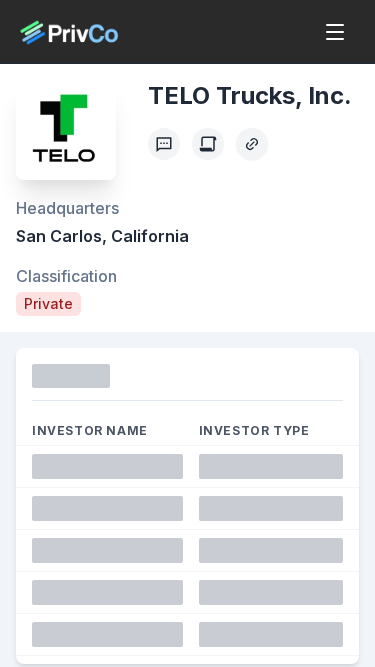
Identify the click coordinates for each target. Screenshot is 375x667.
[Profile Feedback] (164, 144)
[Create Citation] (208, 144)
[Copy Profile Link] (252, 144)
